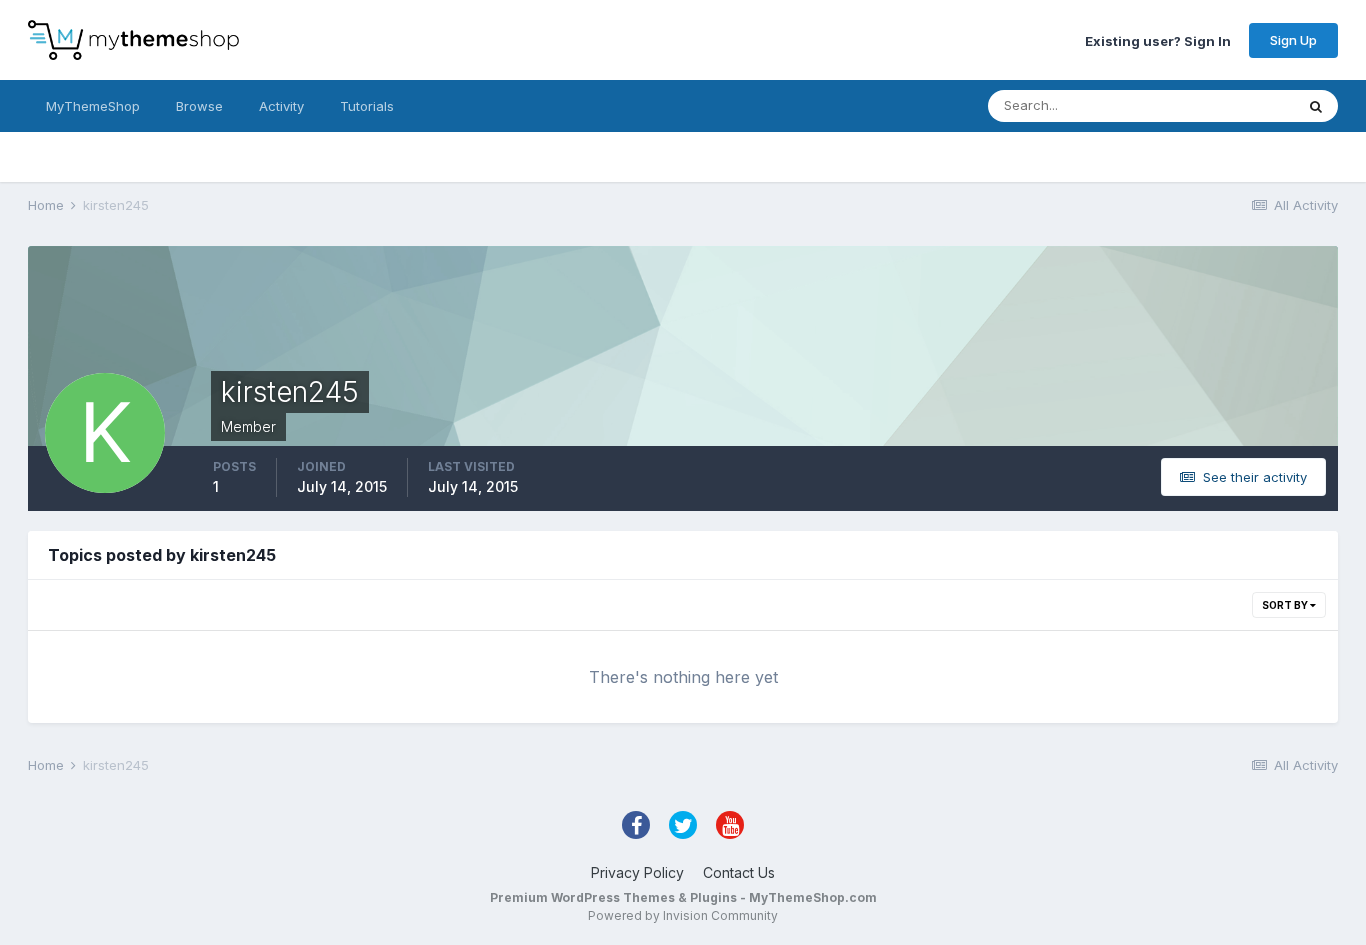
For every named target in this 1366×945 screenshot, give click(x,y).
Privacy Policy (637, 872)
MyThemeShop (93, 106)
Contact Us (739, 872)
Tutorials (367, 106)
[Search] (1316, 106)
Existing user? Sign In (1158, 40)
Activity (281, 106)
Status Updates (1221, 105)
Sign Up (1293, 40)
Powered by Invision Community (683, 915)
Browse (199, 106)
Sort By (1286, 605)
